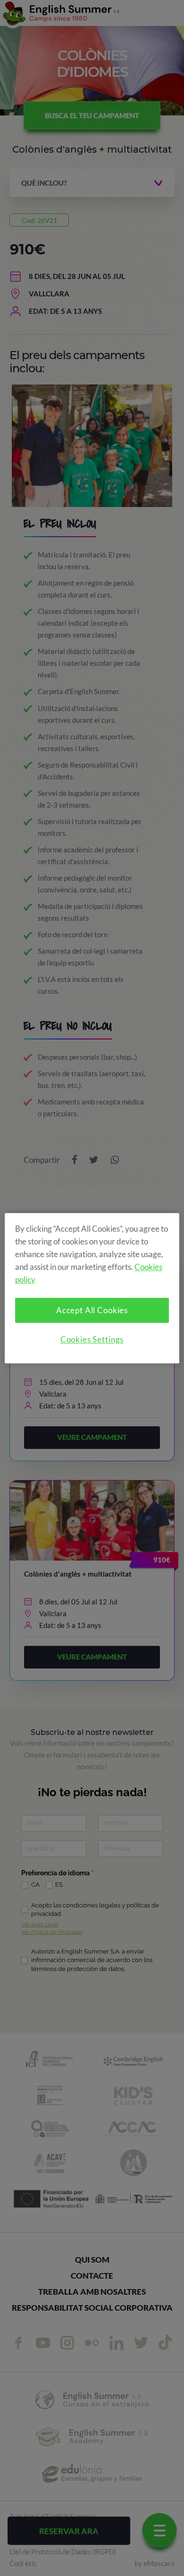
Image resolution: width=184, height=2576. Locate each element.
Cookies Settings (92, 1339)
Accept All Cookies (92, 1310)
